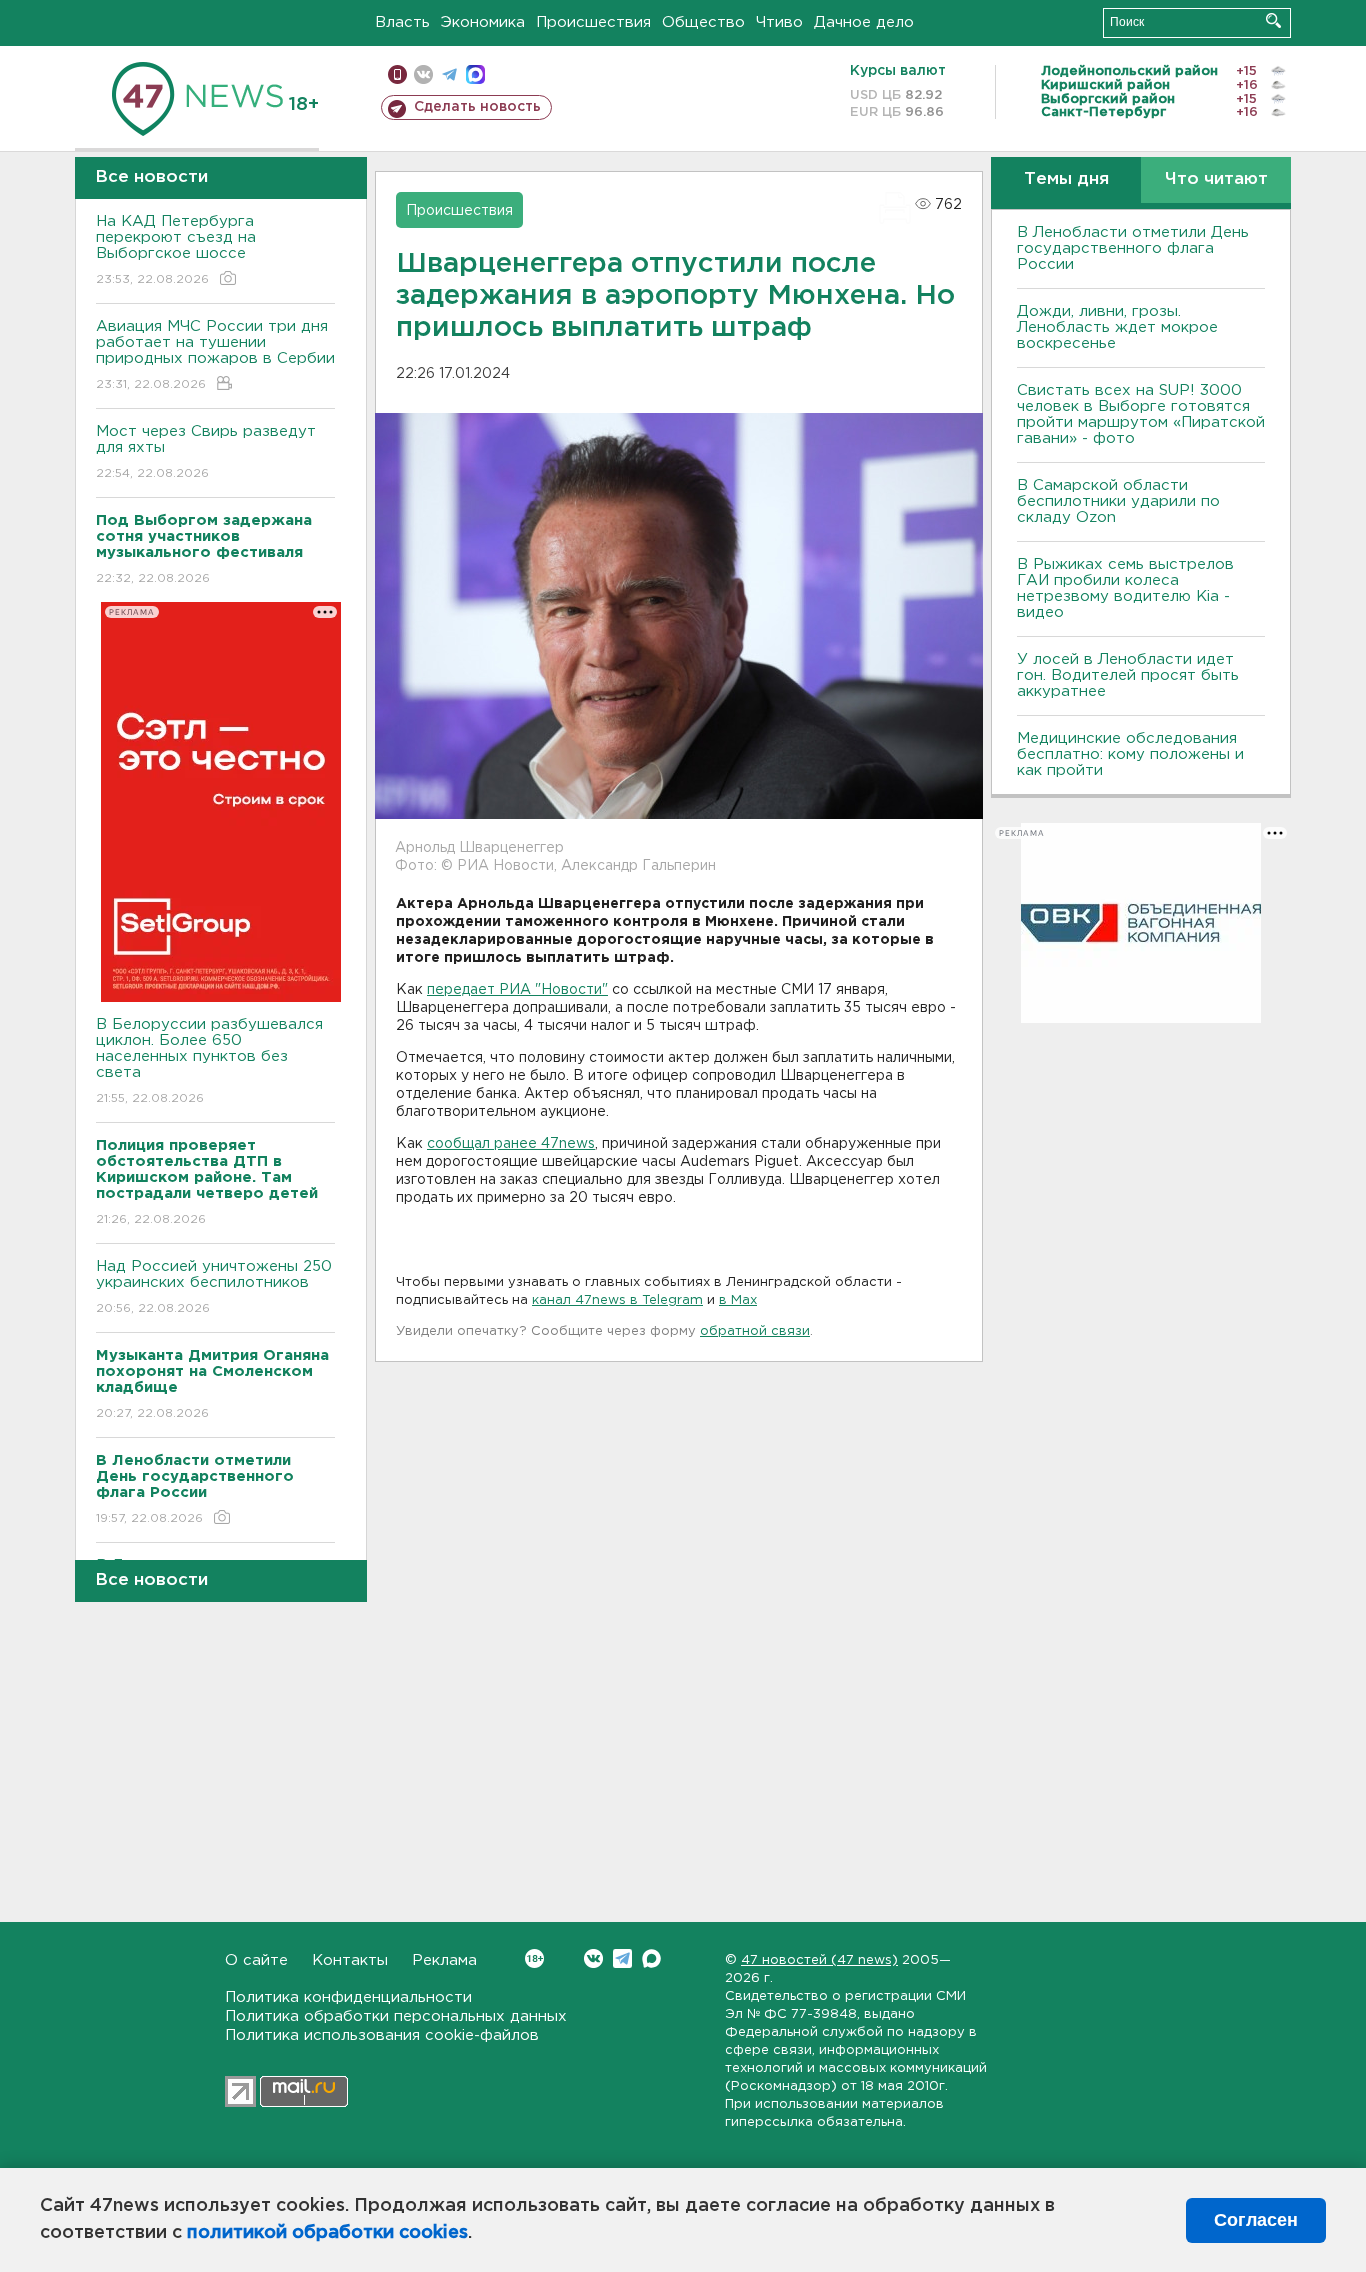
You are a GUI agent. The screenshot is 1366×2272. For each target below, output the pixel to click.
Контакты (350, 1960)
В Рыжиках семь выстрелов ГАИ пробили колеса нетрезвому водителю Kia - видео (1125, 588)
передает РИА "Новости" (517, 990)
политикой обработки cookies (327, 2233)
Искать (1273, 20)
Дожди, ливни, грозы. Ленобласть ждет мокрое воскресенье (1117, 327)
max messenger (475, 74)
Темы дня (1066, 179)
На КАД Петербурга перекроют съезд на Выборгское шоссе (176, 250)
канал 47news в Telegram (617, 1300)
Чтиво (779, 22)
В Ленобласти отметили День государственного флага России (1133, 248)
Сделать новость (477, 107)
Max (651, 1958)
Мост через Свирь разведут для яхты (206, 452)
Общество (703, 22)
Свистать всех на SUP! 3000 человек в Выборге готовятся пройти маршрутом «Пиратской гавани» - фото (1141, 414)
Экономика (483, 22)
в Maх (738, 1300)
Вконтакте (593, 1958)
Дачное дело (864, 22)
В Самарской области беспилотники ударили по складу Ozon (1118, 501)
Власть (402, 22)
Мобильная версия (397, 74)
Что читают (1216, 179)
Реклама (444, 1960)
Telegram (622, 1958)
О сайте (256, 1960)
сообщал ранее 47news (511, 1144)
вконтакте (423, 74)
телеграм (449, 74)
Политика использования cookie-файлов (382, 2035)
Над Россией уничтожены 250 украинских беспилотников (214, 1287)
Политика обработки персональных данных (396, 2016)
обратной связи (755, 1331)
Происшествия (593, 22)
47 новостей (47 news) (819, 1960)
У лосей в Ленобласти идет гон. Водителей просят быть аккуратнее (1128, 675)
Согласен (1256, 2220)
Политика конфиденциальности (348, 1997)
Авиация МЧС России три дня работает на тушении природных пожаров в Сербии (215, 355)
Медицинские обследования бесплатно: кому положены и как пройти (1130, 754)
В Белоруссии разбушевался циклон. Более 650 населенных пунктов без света (209, 1061)
